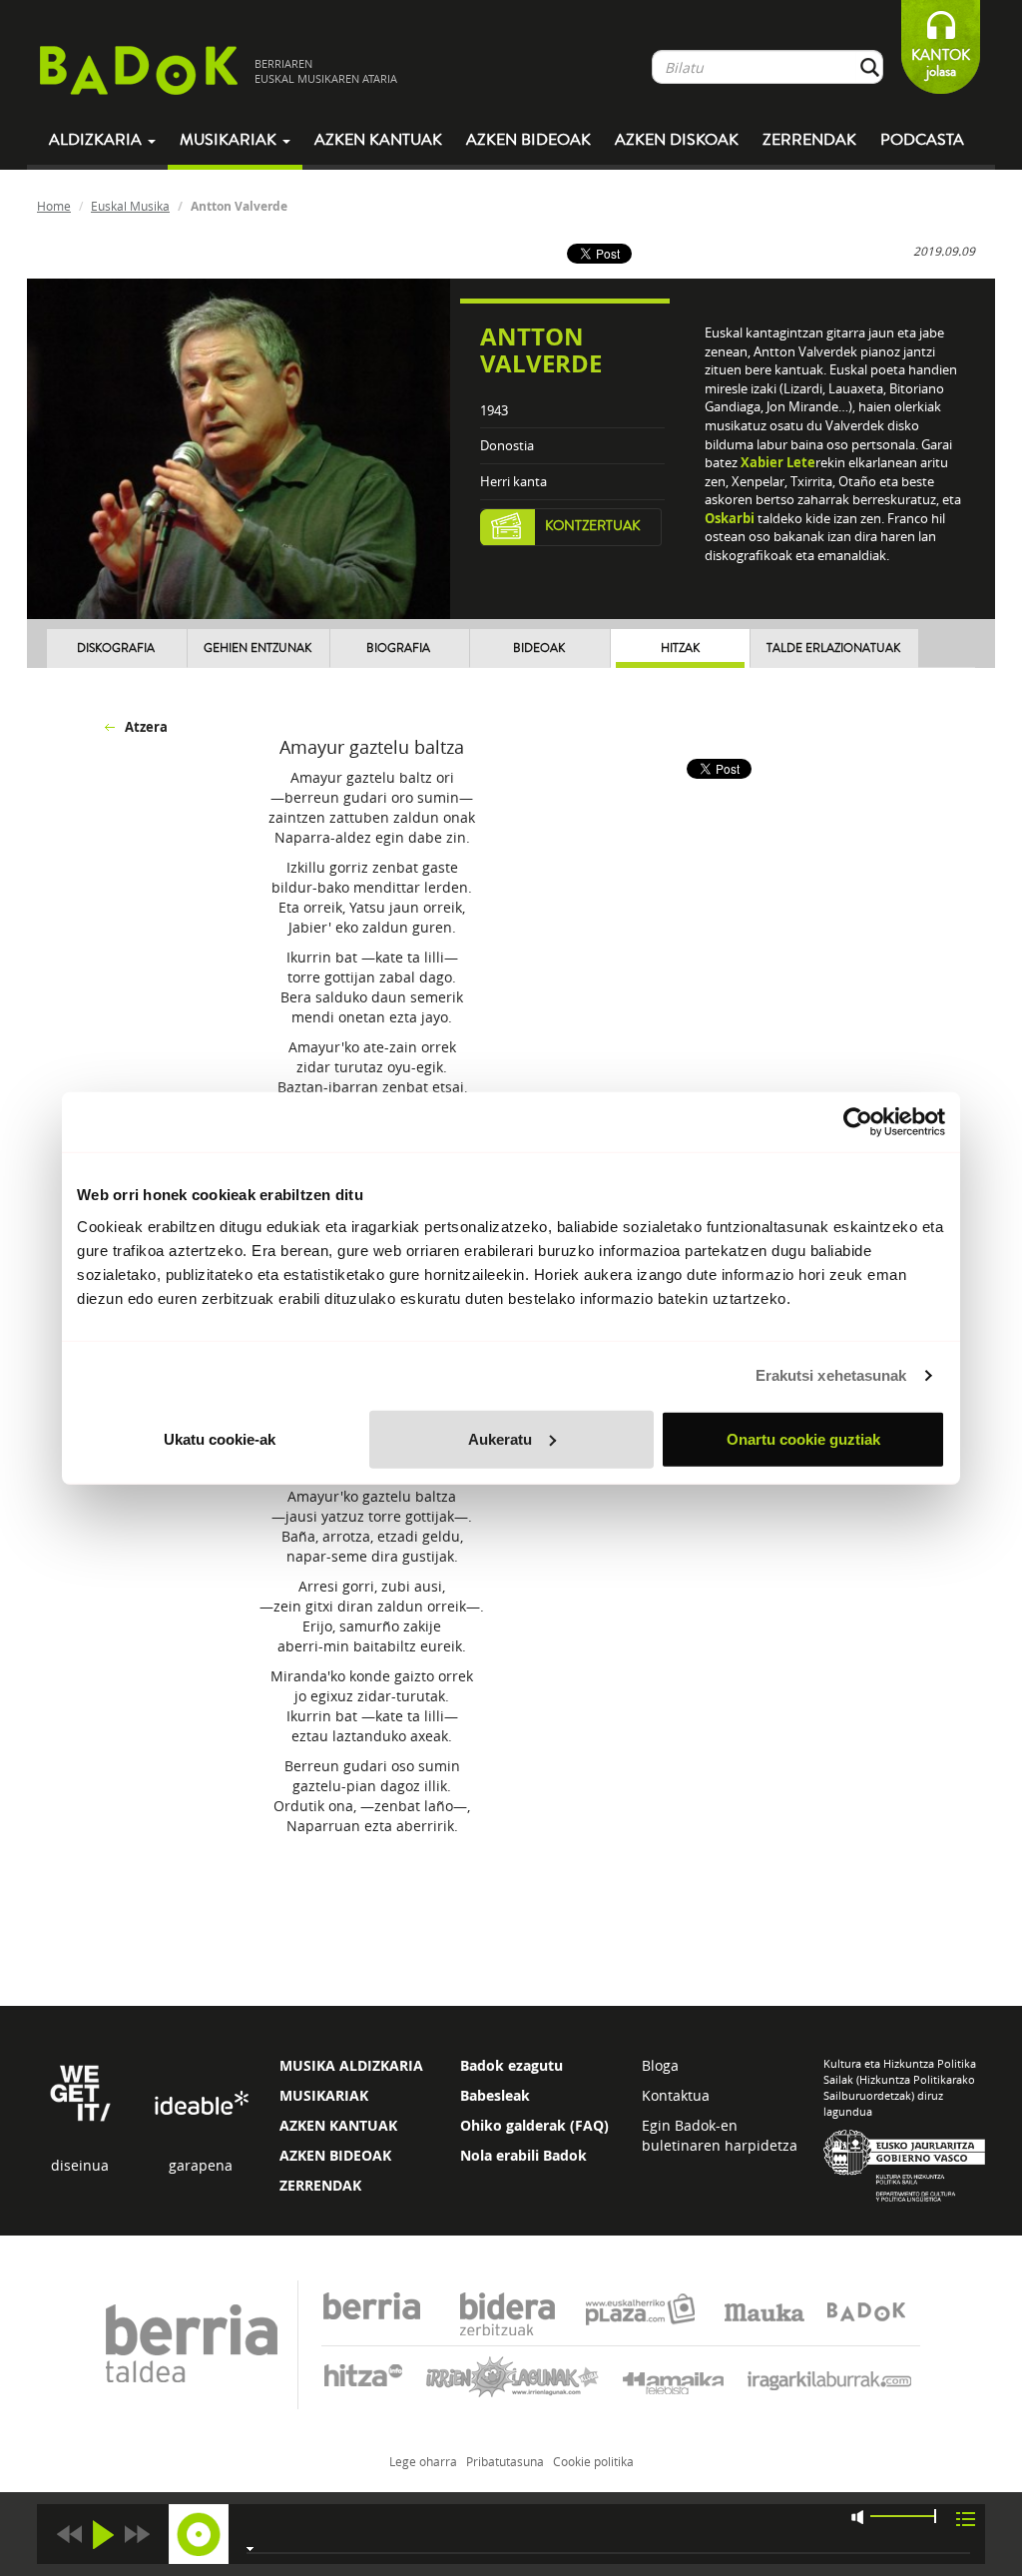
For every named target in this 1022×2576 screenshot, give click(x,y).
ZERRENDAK (320, 2185)
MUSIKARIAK (324, 2095)
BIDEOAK (539, 648)
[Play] (103, 2535)
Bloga (660, 2065)
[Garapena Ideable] (201, 2104)
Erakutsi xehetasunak (831, 1375)
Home (54, 206)
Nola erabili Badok (523, 2155)
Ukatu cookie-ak (220, 1438)
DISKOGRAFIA (116, 648)
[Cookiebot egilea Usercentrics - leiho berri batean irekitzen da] (858, 1122)
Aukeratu (500, 1438)
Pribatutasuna (505, 2461)
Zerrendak (809, 140)
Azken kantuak (378, 140)
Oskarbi (730, 518)
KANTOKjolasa (941, 63)
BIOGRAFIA (398, 648)
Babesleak (495, 2095)
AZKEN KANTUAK (338, 2125)
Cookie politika (593, 2461)
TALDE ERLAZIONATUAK (833, 648)
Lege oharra (423, 2461)
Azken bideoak (528, 140)
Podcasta (922, 140)
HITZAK (680, 648)
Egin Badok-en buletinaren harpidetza (720, 2135)
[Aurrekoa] (69, 2535)
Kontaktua (676, 2095)
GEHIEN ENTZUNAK (257, 648)
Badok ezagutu (511, 2065)
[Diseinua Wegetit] (80, 2091)
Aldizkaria (97, 140)
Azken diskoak (677, 140)
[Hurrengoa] (137, 2535)
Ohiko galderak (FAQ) (534, 2125)
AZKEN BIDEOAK (335, 2155)
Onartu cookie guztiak (803, 1438)
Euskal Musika (130, 206)
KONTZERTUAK (593, 526)
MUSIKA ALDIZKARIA (351, 2065)
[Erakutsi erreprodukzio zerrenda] (966, 2518)
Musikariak (230, 140)
